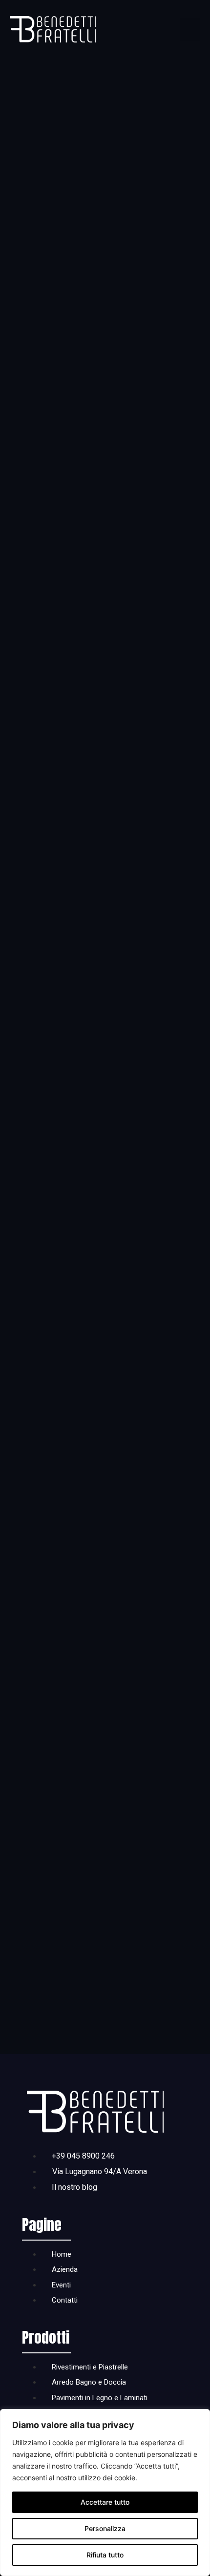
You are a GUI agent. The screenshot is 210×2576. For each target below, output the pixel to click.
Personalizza (105, 2528)
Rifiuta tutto (105, 2555)
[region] (105, 2493)
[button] (190, 29)
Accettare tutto (105, 2502)
